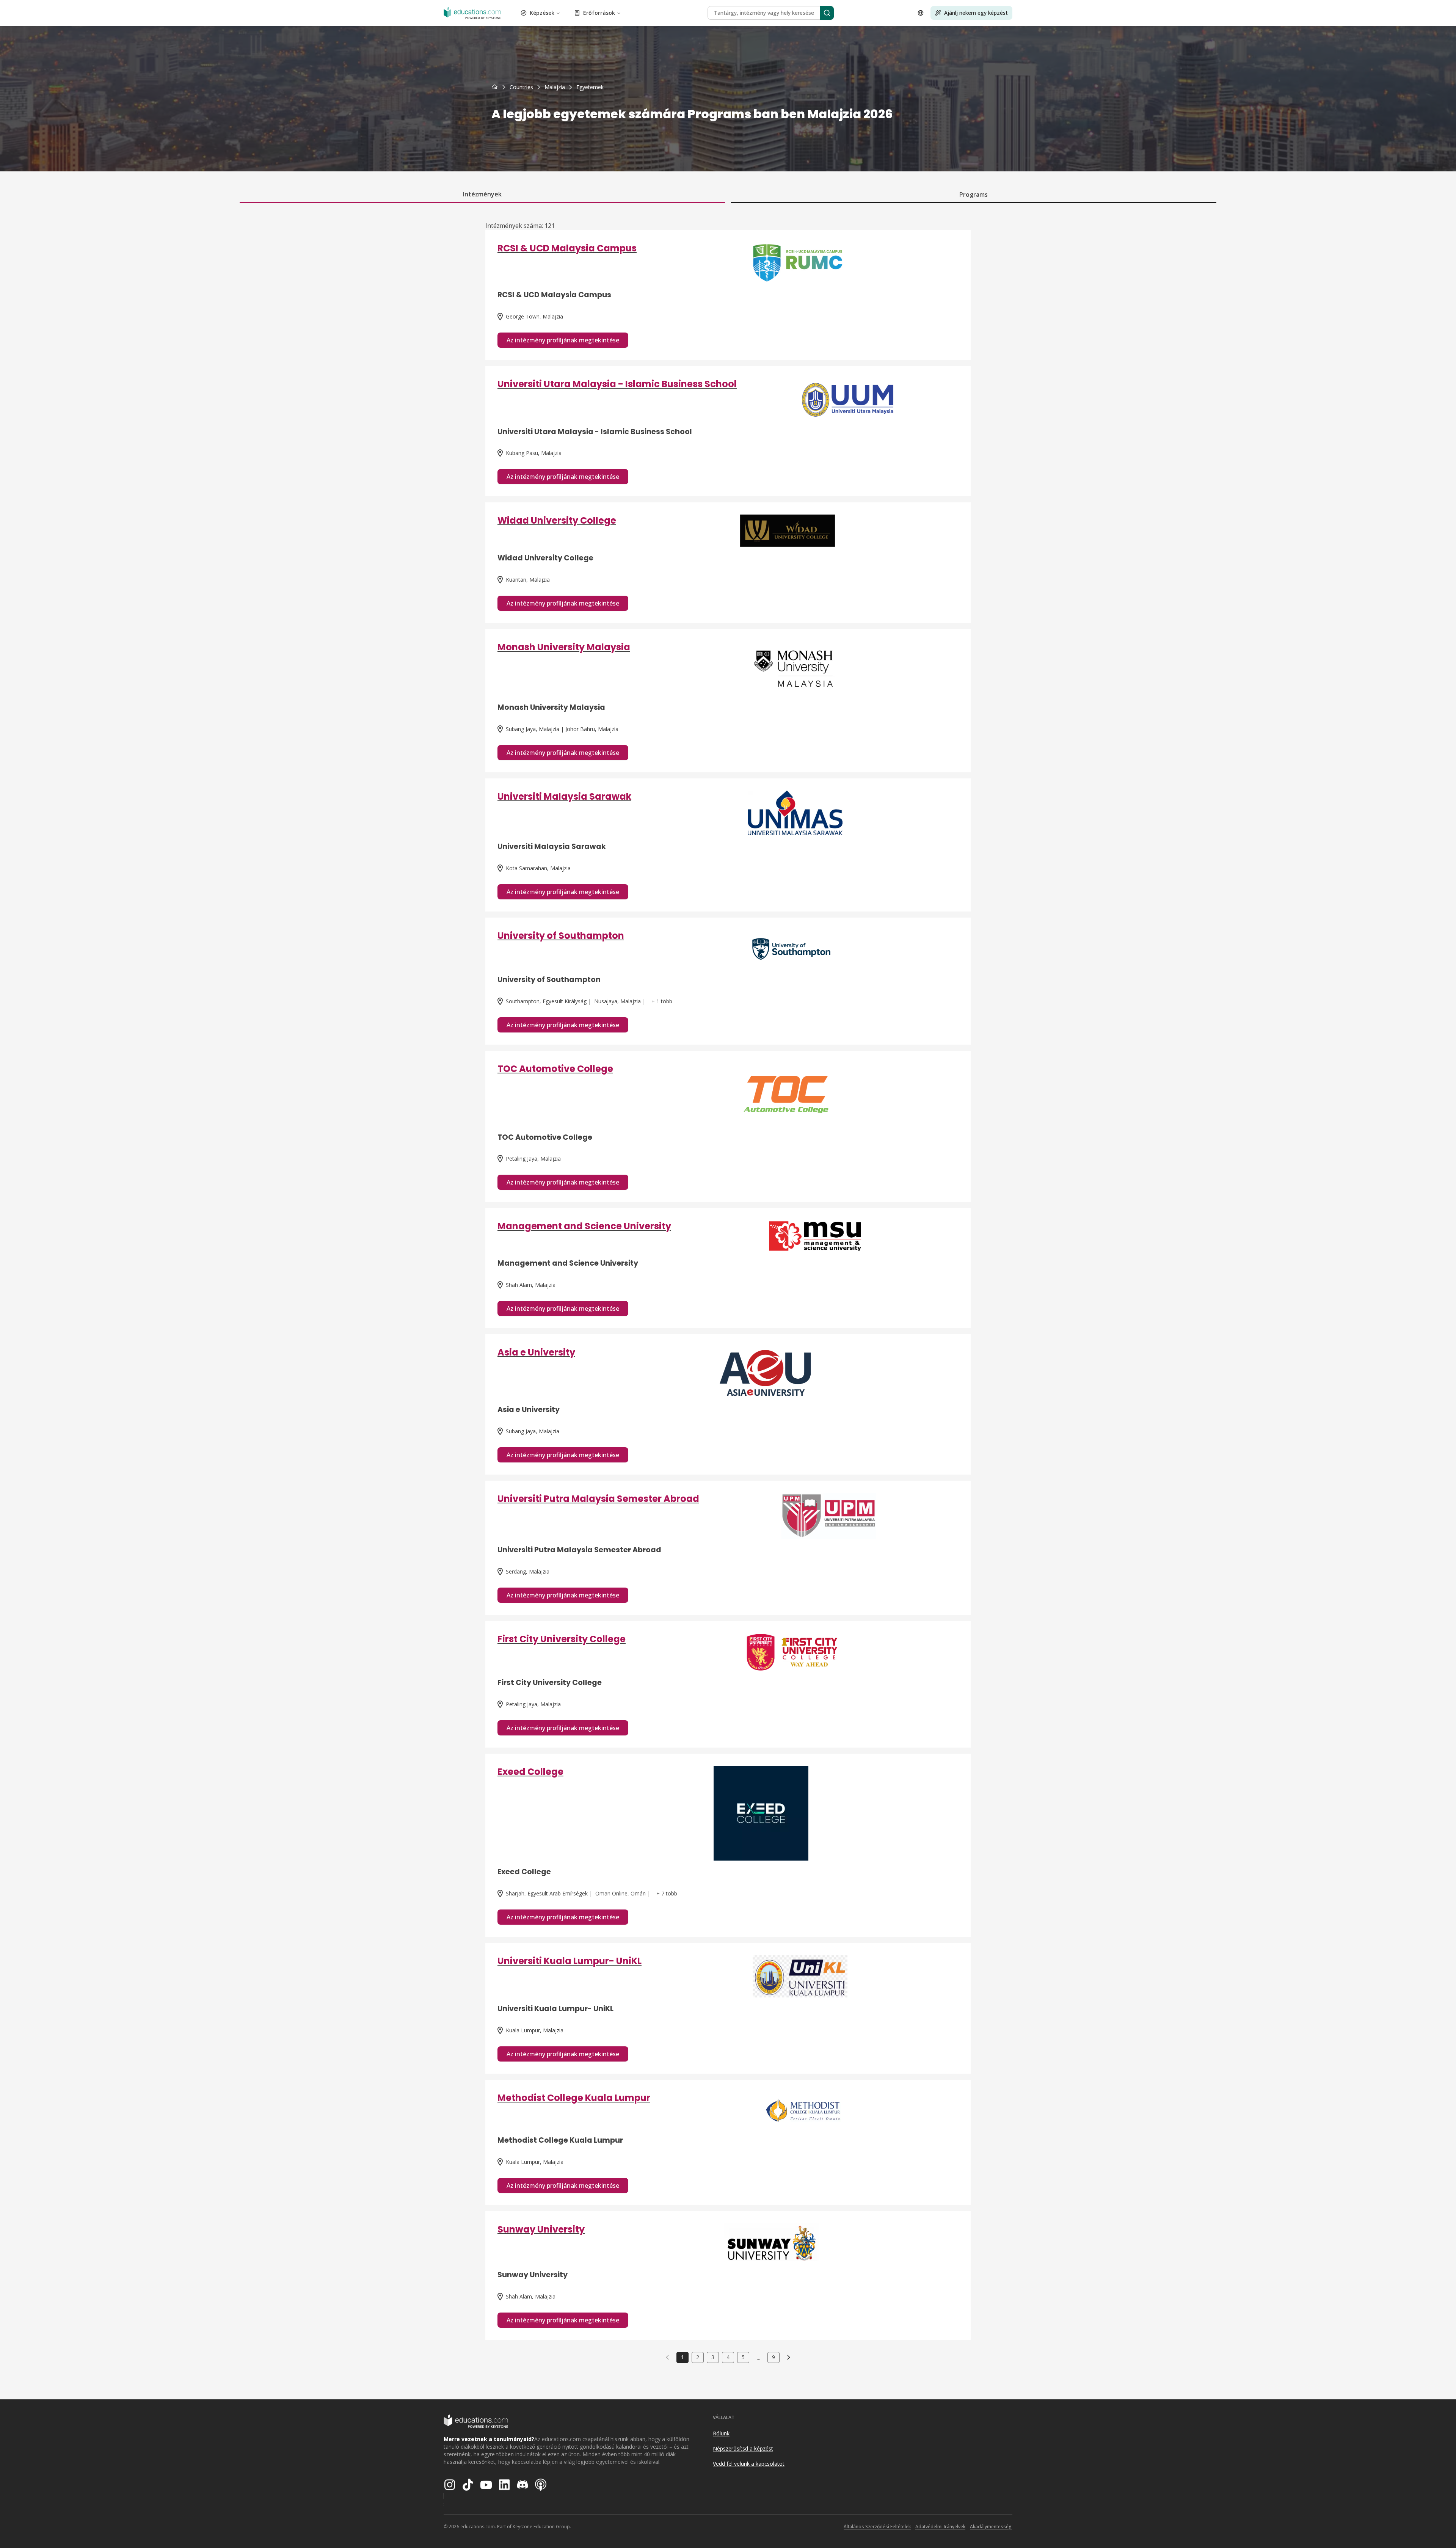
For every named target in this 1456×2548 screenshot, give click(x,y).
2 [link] (698, 2357)
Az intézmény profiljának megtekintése (563, 340)
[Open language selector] (921, 13)
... (759, 2357)
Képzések (542, 13)
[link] (590, 87)
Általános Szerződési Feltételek (877, 2527)
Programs (974, 195)
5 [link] (743, 2357)
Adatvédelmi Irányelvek (940, 2527)
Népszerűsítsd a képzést (743, 2448)
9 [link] (773, 2357)
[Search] (827, 13)
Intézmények (482, 194)
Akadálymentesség (991, 2527)
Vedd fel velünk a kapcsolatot (749, 2464)
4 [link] (728, 2357)
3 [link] (713, 2357)
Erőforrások (599, 13)
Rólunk (721, 2433)
